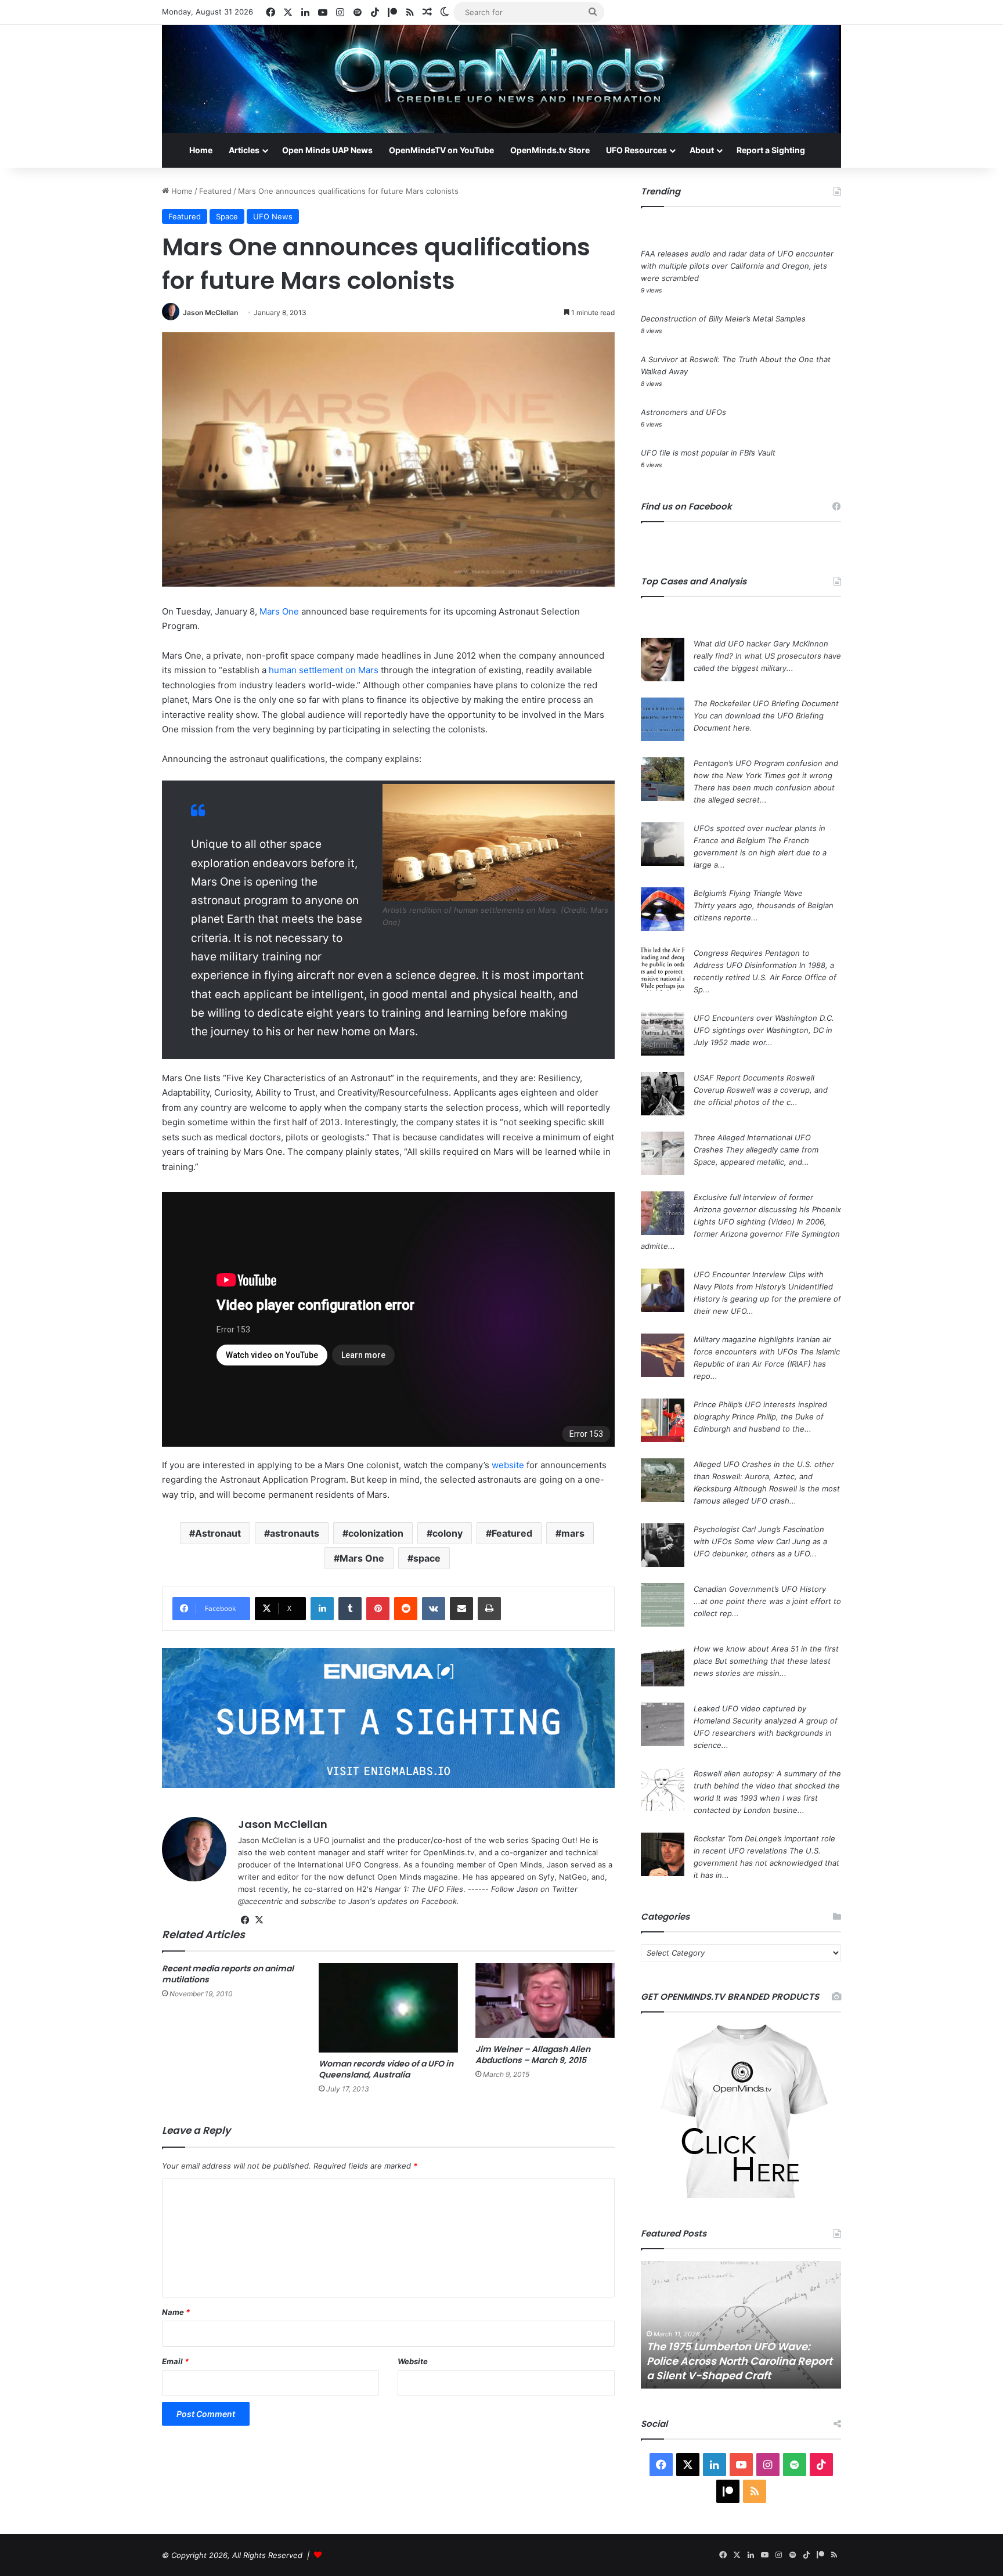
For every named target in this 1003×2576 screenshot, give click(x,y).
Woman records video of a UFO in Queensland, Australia (386, 2069)
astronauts (295, 1533)
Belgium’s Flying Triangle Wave (748, 893)
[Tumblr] (350, 1609)
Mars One (279, 611)
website (508, 1465)
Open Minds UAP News (327, 150)
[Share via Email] (461, 1609)
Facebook (439, 1901)
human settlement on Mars (324, 670)
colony (448, 1533)
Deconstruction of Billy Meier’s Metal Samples (723, 319)
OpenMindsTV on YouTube (441, 150)
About (702, 150)
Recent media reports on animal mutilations (228, 1974)
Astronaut (218, 1533)
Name (176, 2312)
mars (573, 1533)
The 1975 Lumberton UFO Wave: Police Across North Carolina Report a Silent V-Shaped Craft (739, 2361)
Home (201, 150)
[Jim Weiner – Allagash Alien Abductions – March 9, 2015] (545, 2001)
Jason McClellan (210, 312)
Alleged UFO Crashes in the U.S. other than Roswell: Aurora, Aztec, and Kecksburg (764, 1476)
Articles (244, 150)
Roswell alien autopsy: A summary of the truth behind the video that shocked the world (767, 1786)
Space (227, 216)
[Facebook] (245, 1920)
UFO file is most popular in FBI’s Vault (708, 453)
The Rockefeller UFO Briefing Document (766, 703)
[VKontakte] (434, 1609)
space (427, 1558)
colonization (376, 1533)
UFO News (273, 216)
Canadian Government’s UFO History (760, 1589)
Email (175, 2361)
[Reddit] (406, 1609)
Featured (215, 191)
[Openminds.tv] (501, 79)
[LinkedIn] (322, 1609)
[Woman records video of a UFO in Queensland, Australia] (388, 2008)
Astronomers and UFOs (683, 412)
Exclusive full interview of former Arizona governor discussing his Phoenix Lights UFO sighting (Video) (767, 1209)
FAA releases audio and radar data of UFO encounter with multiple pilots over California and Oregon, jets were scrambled (737, 266)
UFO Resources (636, 150)
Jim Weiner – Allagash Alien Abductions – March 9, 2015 (533, 2055)
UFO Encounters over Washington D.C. (764, 1018)
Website (413, 2361)
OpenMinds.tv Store (550, 150)
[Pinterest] (378, 1609)
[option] (741, 2325)
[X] (259, 1920)
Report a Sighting (771, 150)
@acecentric (260, 1901)
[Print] (489, 1609)
